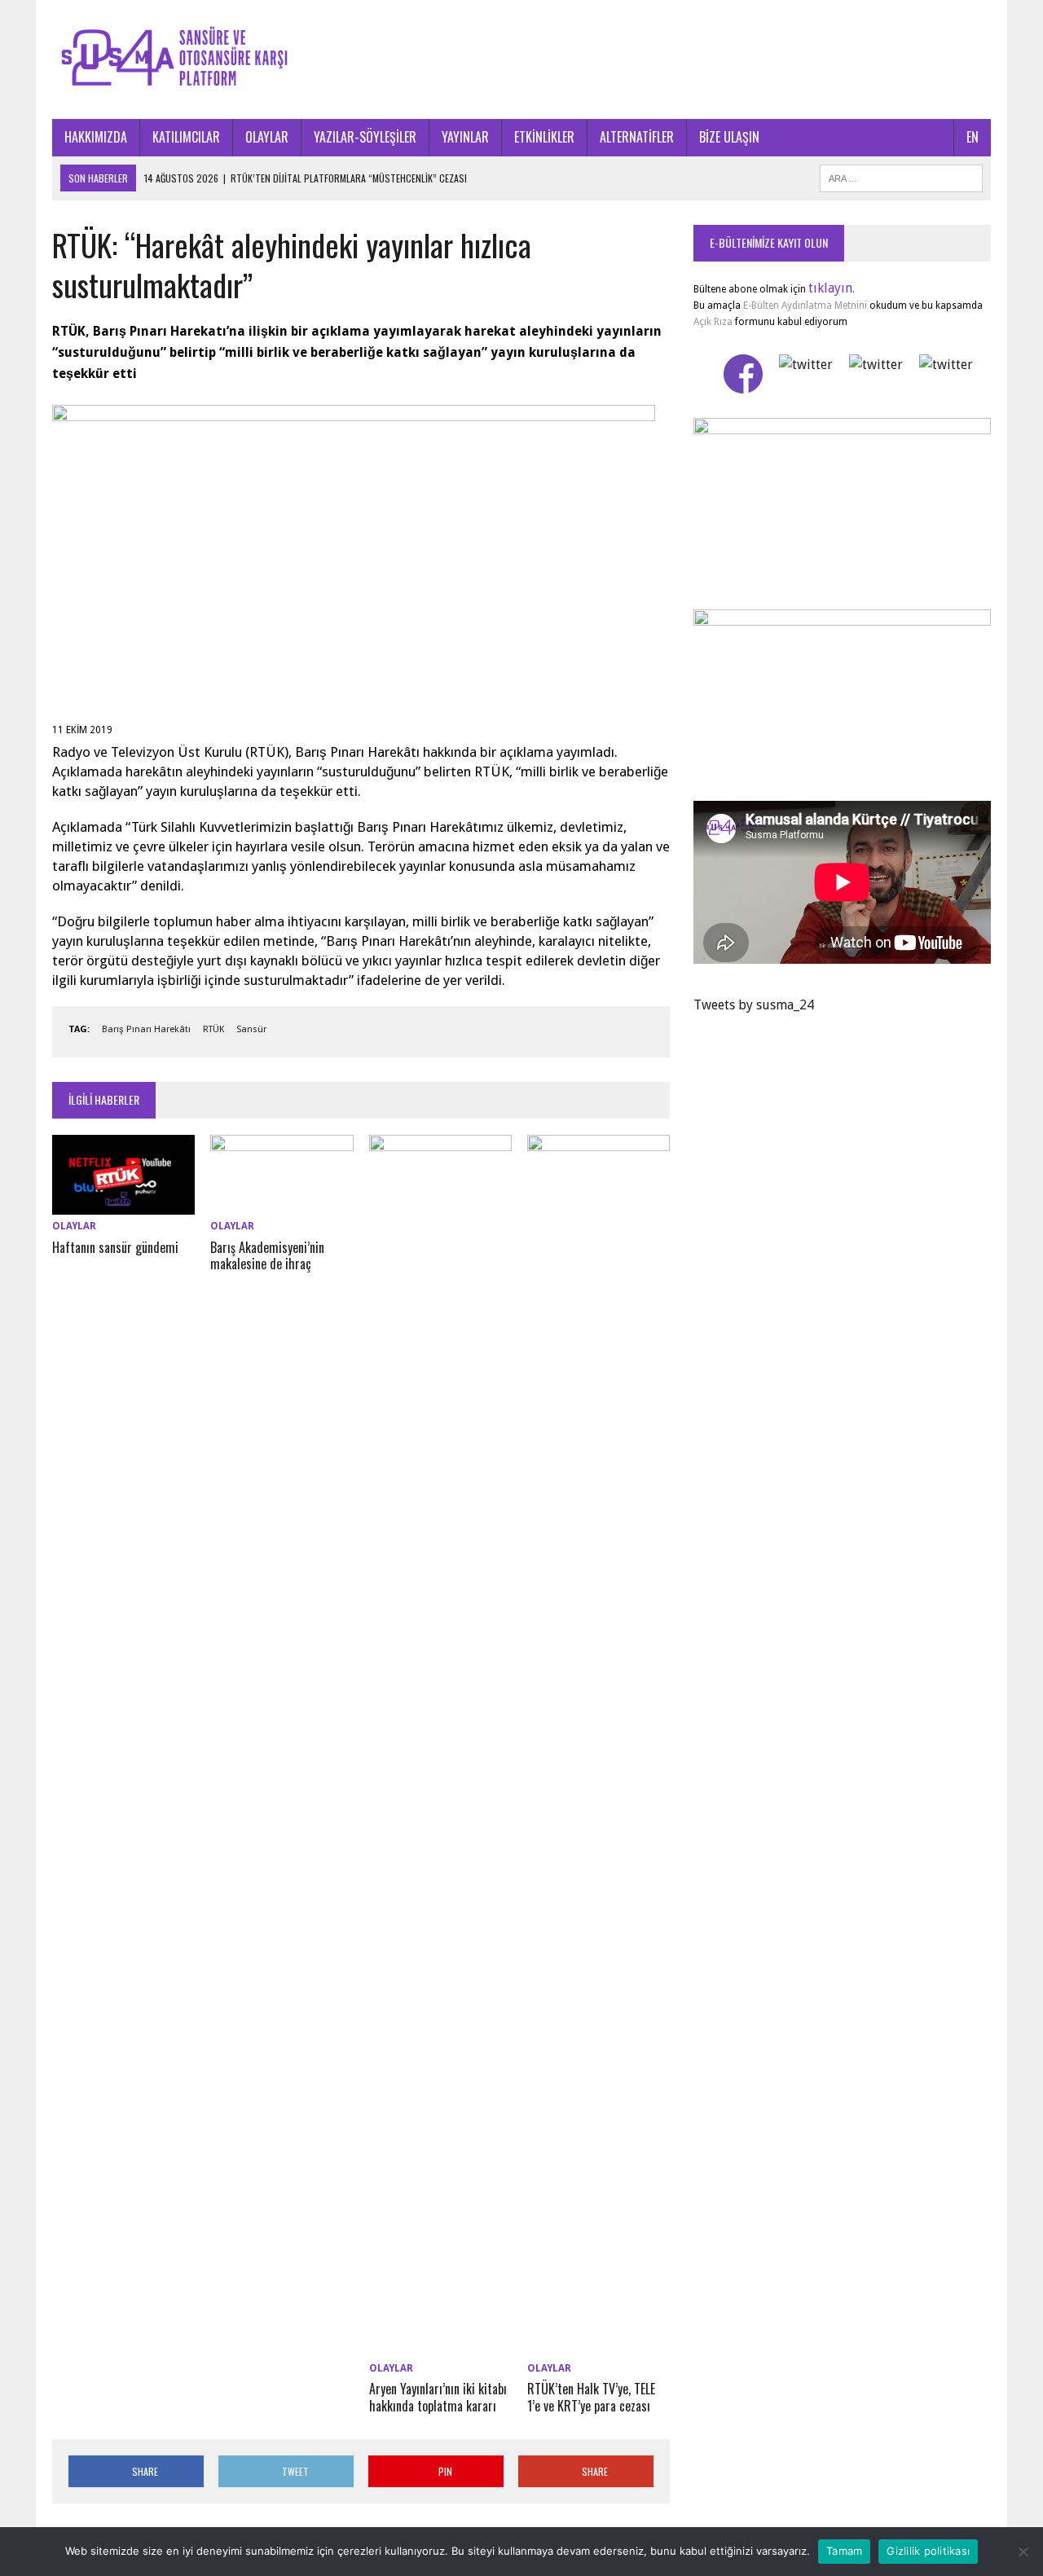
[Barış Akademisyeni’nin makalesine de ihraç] (282, 1204)
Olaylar (74, 1226)
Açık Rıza (713, 322)
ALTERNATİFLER (637, 137)
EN (973, 137)
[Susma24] (521, 59)
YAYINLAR (465, 137)
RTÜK (213, 1029)
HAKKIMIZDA (96, 137)
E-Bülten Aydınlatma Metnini (805, 306)
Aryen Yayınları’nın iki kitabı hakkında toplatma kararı (438, 2397)
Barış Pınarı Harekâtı (146, 1029)
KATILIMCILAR (186, 137)
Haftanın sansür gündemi (115, 1247)
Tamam (844, 2551)
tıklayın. (832, 288)
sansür (251, 1029)
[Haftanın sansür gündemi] (123, 1204)
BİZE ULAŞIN (729, 137)
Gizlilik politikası (928, 2551)
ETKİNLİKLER (544, 137)
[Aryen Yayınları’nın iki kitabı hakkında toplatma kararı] (440, 2346)
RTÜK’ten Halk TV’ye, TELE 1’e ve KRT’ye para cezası (591, 2397)
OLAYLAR (267, 137)
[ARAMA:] (901, 176)
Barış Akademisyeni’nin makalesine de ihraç (267, 1256)
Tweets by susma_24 (754, 1005)
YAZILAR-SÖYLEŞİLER (365, 137)
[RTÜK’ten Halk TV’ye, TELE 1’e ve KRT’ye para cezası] (599, 2346)
